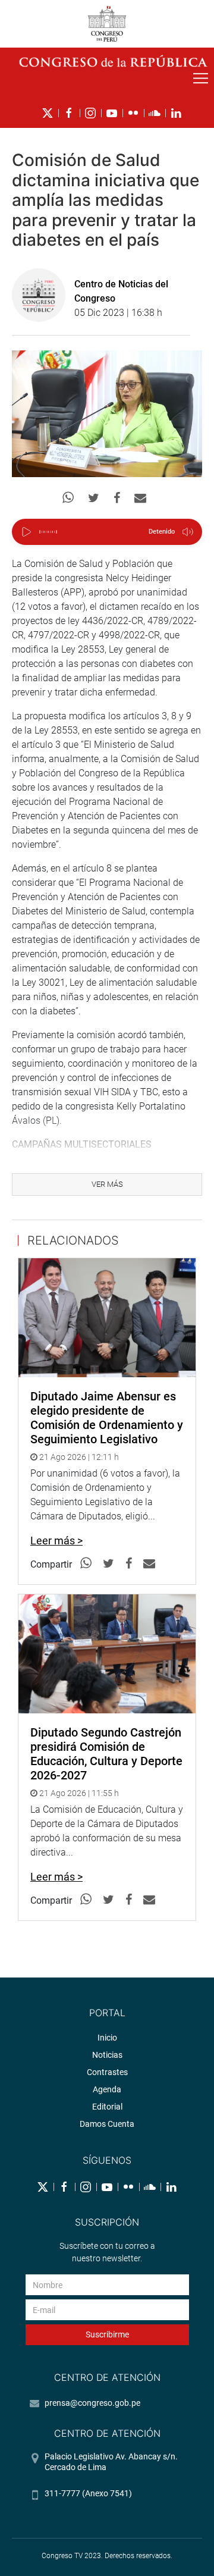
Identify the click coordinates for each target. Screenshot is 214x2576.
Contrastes (107, 2072)
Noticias (107, 2055)
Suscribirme (107, 2334)
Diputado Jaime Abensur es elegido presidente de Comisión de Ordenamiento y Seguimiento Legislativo (107, 1418)
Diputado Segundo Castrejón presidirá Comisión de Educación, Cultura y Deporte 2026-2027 (106, 1754)
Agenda (107, 2089)
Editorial (107, 2107)
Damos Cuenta (107, 2124)
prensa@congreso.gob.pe (92, 2403)
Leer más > (56, 1541)
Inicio (107, 2038)
